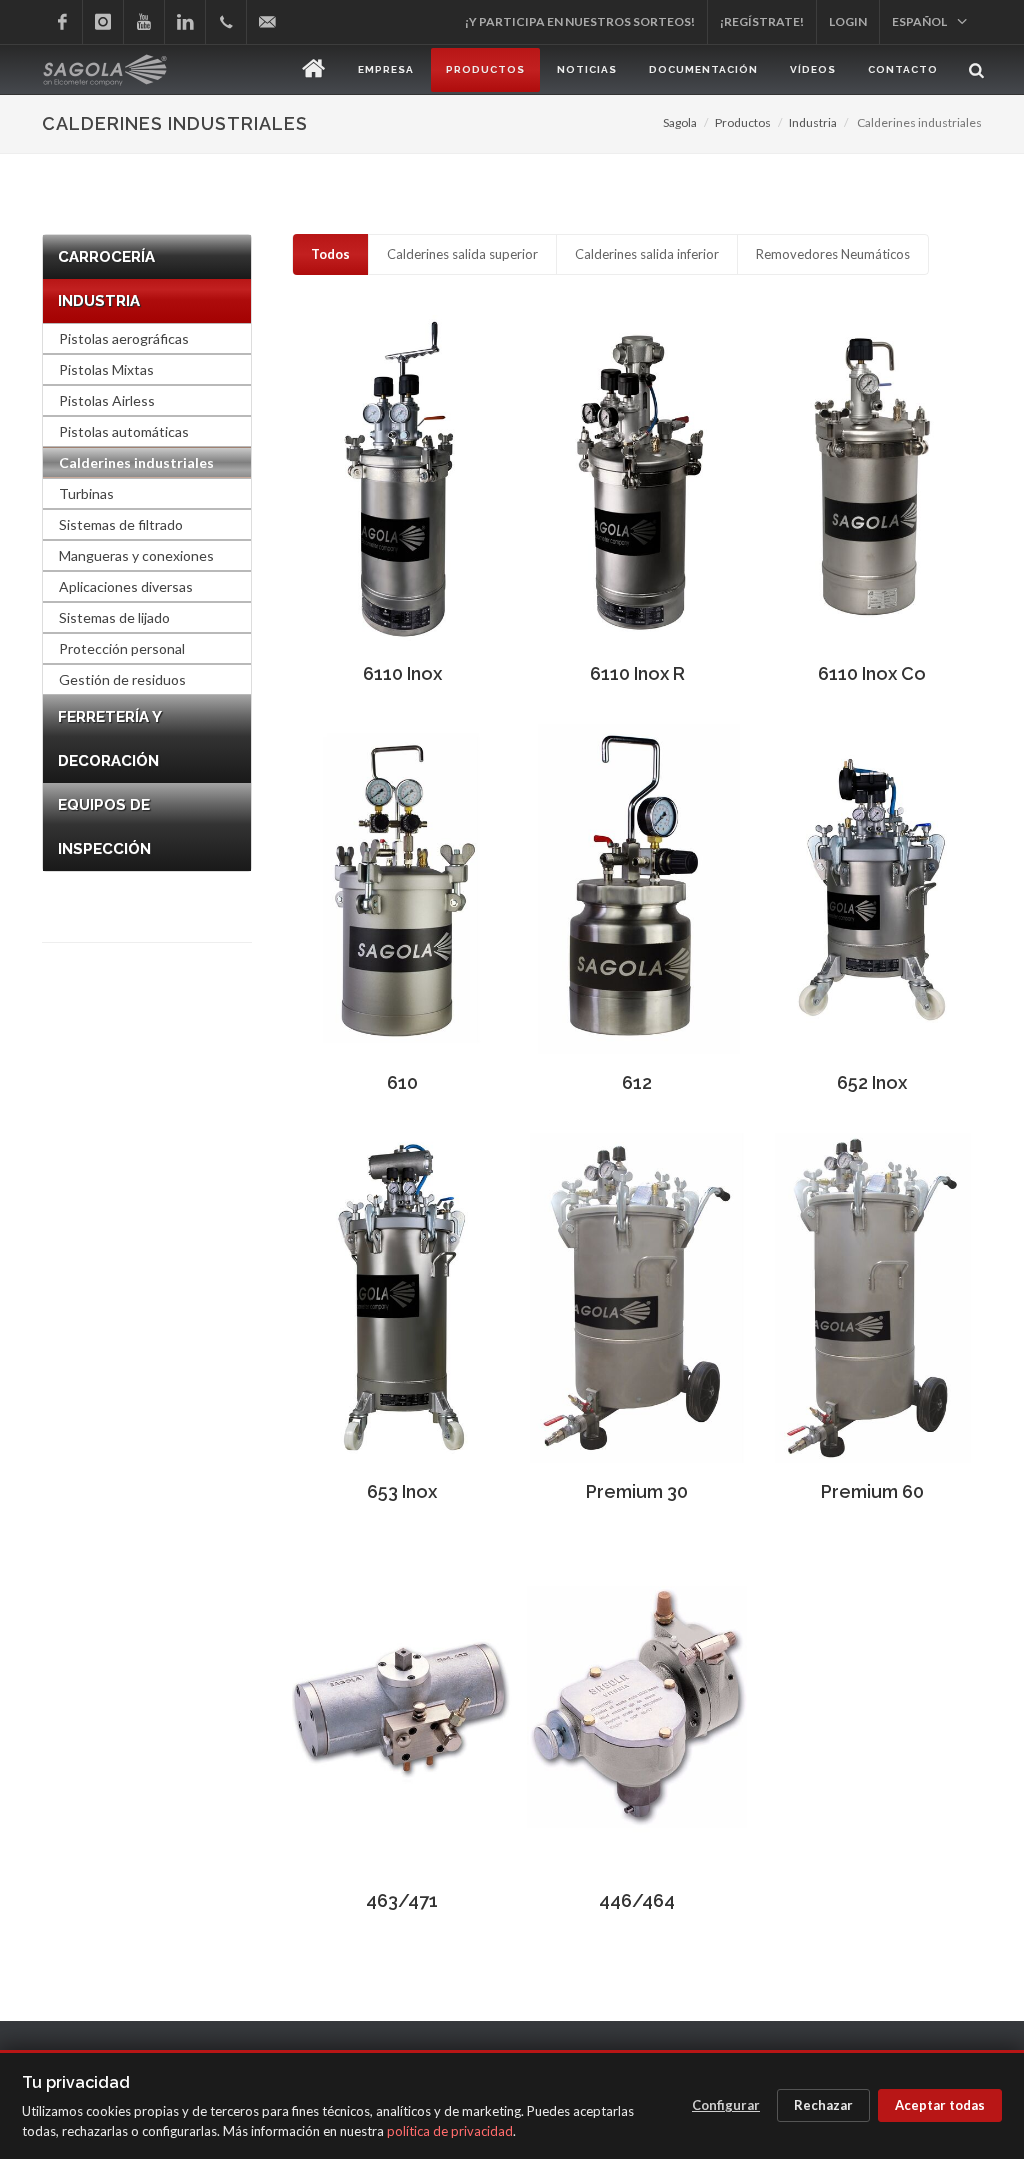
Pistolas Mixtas (106, 369)
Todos (330, 254)
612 (637, 1082)
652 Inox (872, 1082)
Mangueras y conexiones (136, 555)
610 (402, 1082)
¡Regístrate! (762, 21)
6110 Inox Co (872, 673)
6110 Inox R (637, 673)
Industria (813, 122)
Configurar (726, 2105)
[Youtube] (144, 22)
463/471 (402, 1900)
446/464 (637, 1900)
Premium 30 (637, 1491)
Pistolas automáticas (124, 431)
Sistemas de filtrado (121, 524)
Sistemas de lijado (114, 617)
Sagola (680, 122)
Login (848, 21)
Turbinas (86, 493)
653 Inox (402, 1491)
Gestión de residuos (122, 679)
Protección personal (122, 648)
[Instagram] (103, 22)
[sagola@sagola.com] (267, 22)
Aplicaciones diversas (126, 586)
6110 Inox (402, 673)
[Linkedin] (185, 22)
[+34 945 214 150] (226, 22)
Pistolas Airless (107, 400)
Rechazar (823, 2105)
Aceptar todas (940, 2105)
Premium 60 (872, 1491)
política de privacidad (450, 2131)
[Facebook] (62, 22)
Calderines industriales (136, 462)
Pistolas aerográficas (124, 338)
